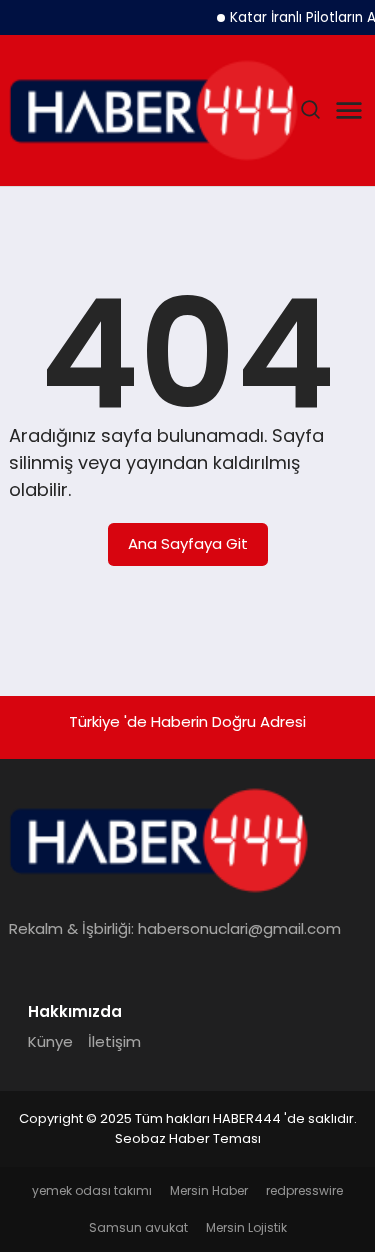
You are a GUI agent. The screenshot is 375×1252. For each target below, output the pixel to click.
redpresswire (304, 1190)
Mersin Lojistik (246, 1227)
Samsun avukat (138, 1227)
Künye (50, 1041)
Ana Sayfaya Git (188, 543)
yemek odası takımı (92, 1190)
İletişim (114, 1041)
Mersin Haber (209, 1190)
